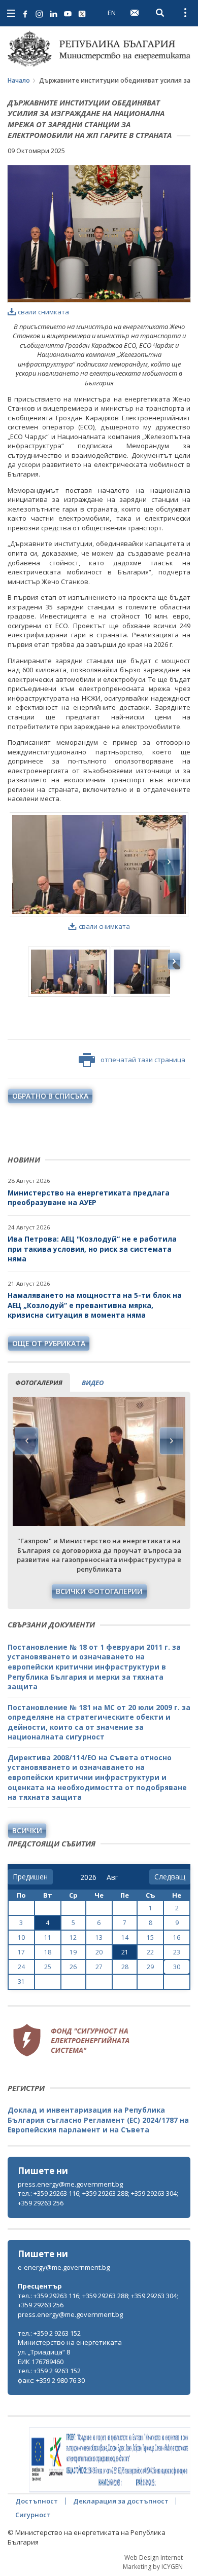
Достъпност (37, 2501)
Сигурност (33, 2515)
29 (150, 1967)
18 (48, 1952)
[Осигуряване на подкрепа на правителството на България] (110, 2460)
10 (21, 1937)
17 (21, 1952)
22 (150, 1952)
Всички (27, 1830)
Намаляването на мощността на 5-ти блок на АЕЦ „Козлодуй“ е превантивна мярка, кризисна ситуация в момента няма (95, 1305)
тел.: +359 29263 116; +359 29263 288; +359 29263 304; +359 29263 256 (98, 2198)
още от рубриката (49, 1343)
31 (21, 1982)
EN (112, 13)
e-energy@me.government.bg (64, 2267)
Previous (27, 1441)
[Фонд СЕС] (71, 2039)
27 (99, 1967)
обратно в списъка (50, 1096)
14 (125, 1937)
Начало (19, 80)
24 (21, 1967)
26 (73, 1967)
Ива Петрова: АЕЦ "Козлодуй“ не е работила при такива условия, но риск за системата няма (92, 1249)
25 (48, 1967)
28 (125, 1967)
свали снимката (43, 312)
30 (177, 1967)
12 (73, 1937)
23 (177, 1952)
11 (48, 1937)
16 (177, 1937)
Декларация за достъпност (121, 2501)
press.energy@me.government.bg (70, 2184)
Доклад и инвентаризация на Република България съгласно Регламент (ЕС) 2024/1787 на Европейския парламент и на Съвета (98, 2120)
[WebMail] (135, 13)
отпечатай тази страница (143, 1060)
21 (125, 1952)
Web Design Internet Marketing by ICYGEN (153, 2562)
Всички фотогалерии (99, 1591)
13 (99, 1937)
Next (171, 1441)
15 (150, 1937)
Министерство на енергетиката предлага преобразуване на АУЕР (89, 1198)
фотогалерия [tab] (39, 1383)
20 (99, 1952)
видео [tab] (93, 1383)
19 (73, 1952)
